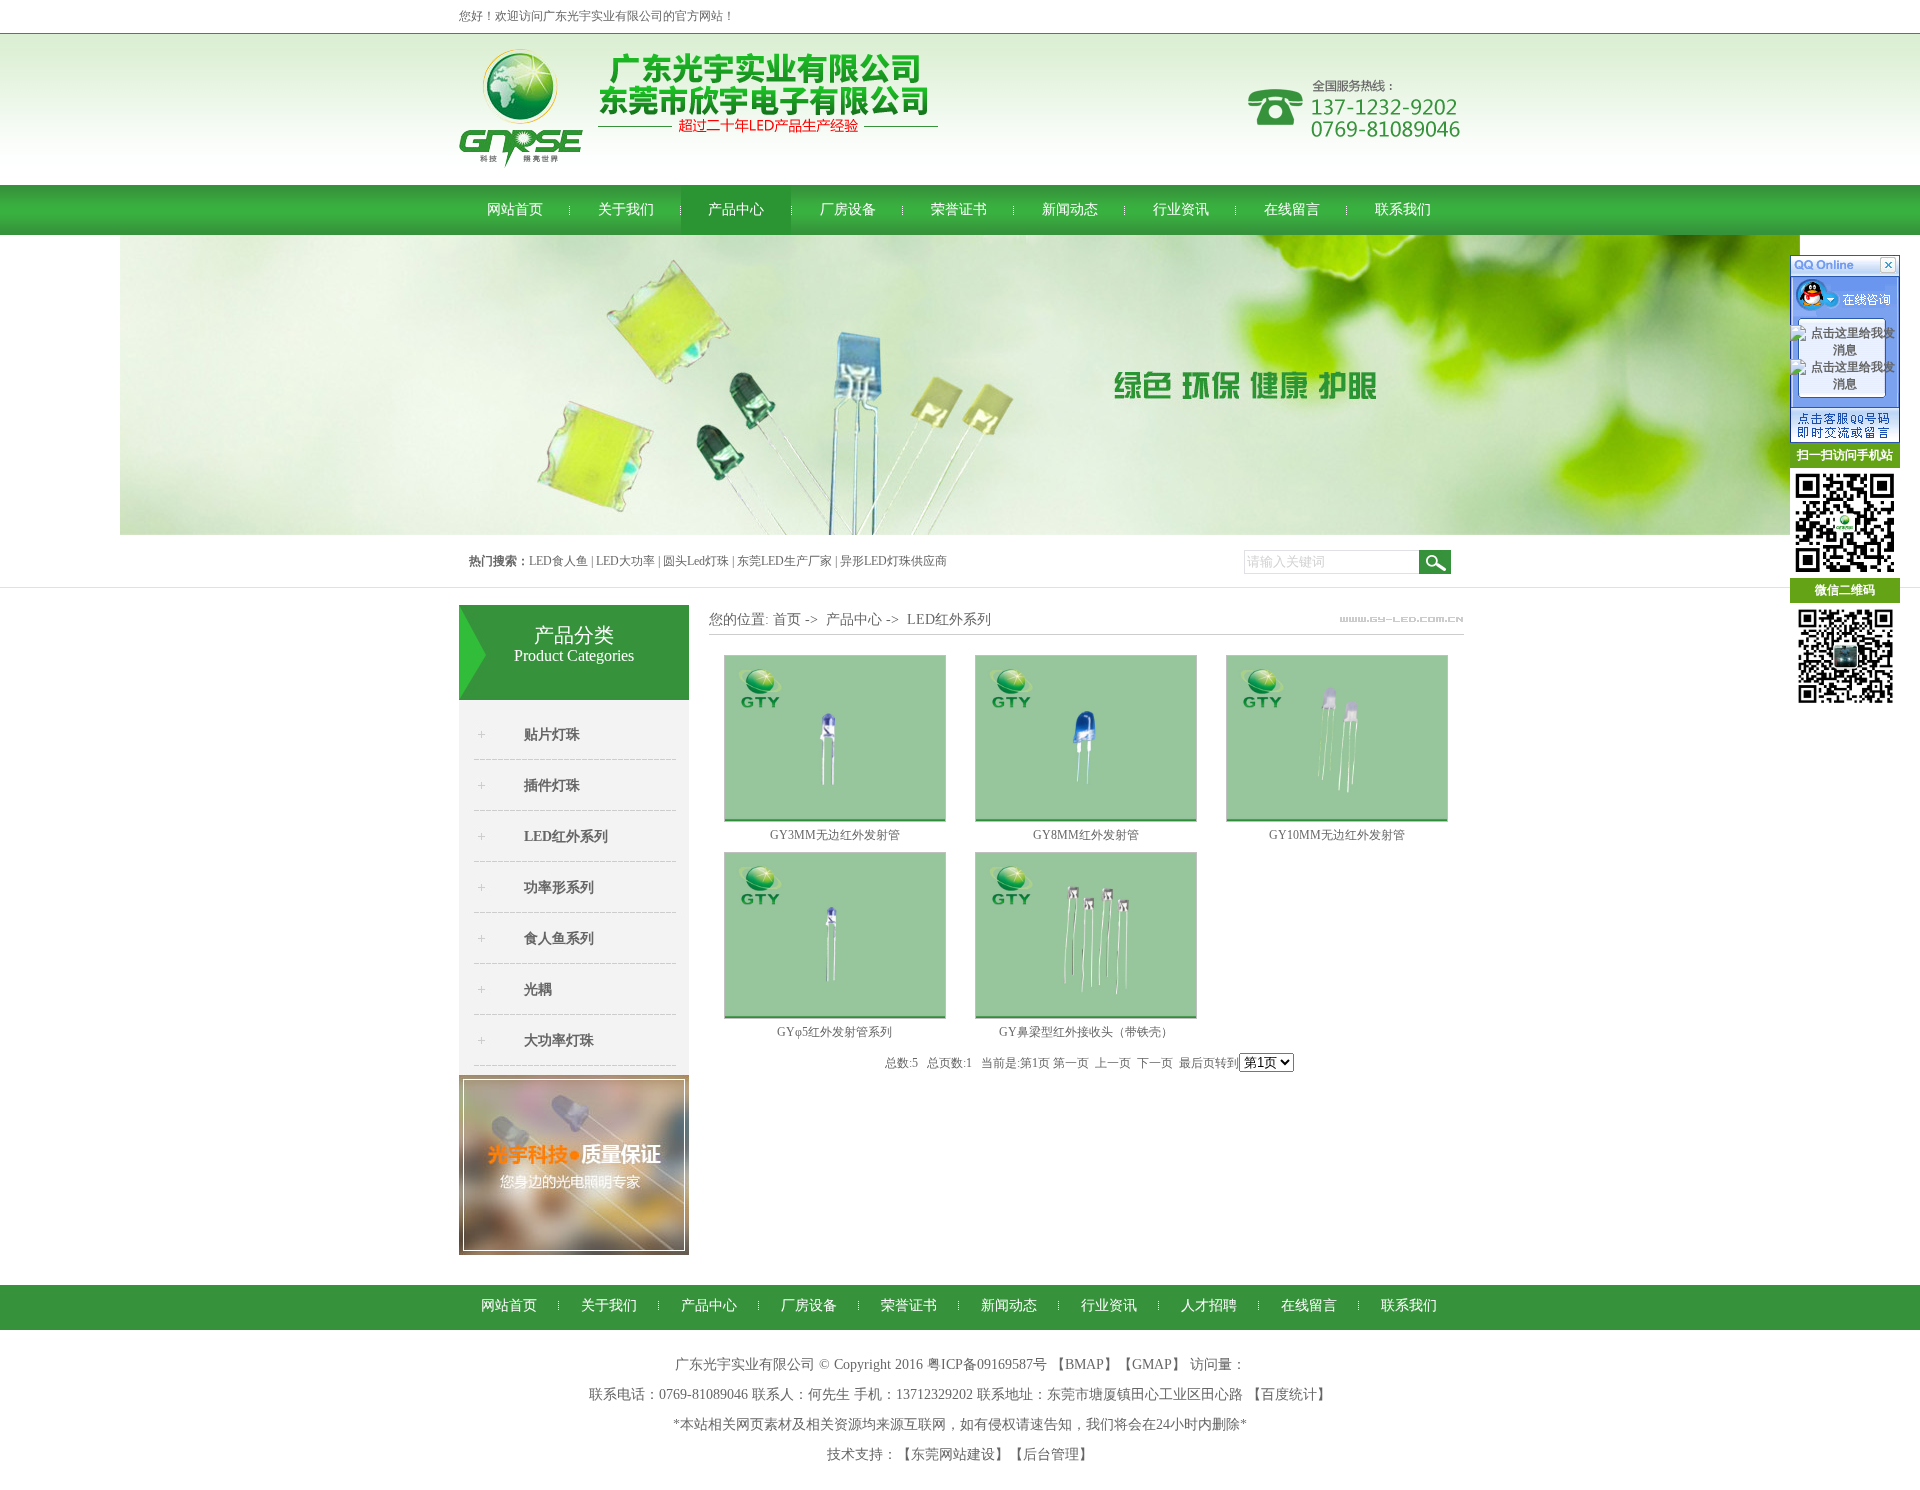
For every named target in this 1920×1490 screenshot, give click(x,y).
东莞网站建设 (953, 1454)
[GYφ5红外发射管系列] (835, 1015)
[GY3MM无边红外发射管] (835, 818)
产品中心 (736, 209)
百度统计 (1289, 1394)
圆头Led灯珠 (696, 561)
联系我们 (1403, 209)
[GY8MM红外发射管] (1086, 818)
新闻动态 (1070, 209)
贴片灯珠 (552, 734)
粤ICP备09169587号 (987, 1364)
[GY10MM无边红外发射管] (1337, 818)
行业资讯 (1181, 209)
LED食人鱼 (558, 561)
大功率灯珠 (559, 1040)
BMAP (1084, 1364)
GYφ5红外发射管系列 (834, 1032)
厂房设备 (848, 209)
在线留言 (1292, 209)
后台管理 (1051, 1454)
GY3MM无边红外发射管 (835, 835)
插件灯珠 (552, 785)
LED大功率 (625, 561)
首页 (787, 619)
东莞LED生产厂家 (784, 561)
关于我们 (626, 209)
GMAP (1152, 1364)
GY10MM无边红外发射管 (1337, 835)
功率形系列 (559, 887)
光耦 (538, 989)
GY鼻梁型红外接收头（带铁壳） (1086, 1032)
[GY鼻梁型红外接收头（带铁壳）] (1086, 1015)
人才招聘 (1209, 1305)
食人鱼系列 (559, 938)
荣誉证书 (959, 209)
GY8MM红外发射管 (1086, 835)
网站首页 (515, 209)
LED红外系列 (566, 836)
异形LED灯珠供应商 (893, 561)
